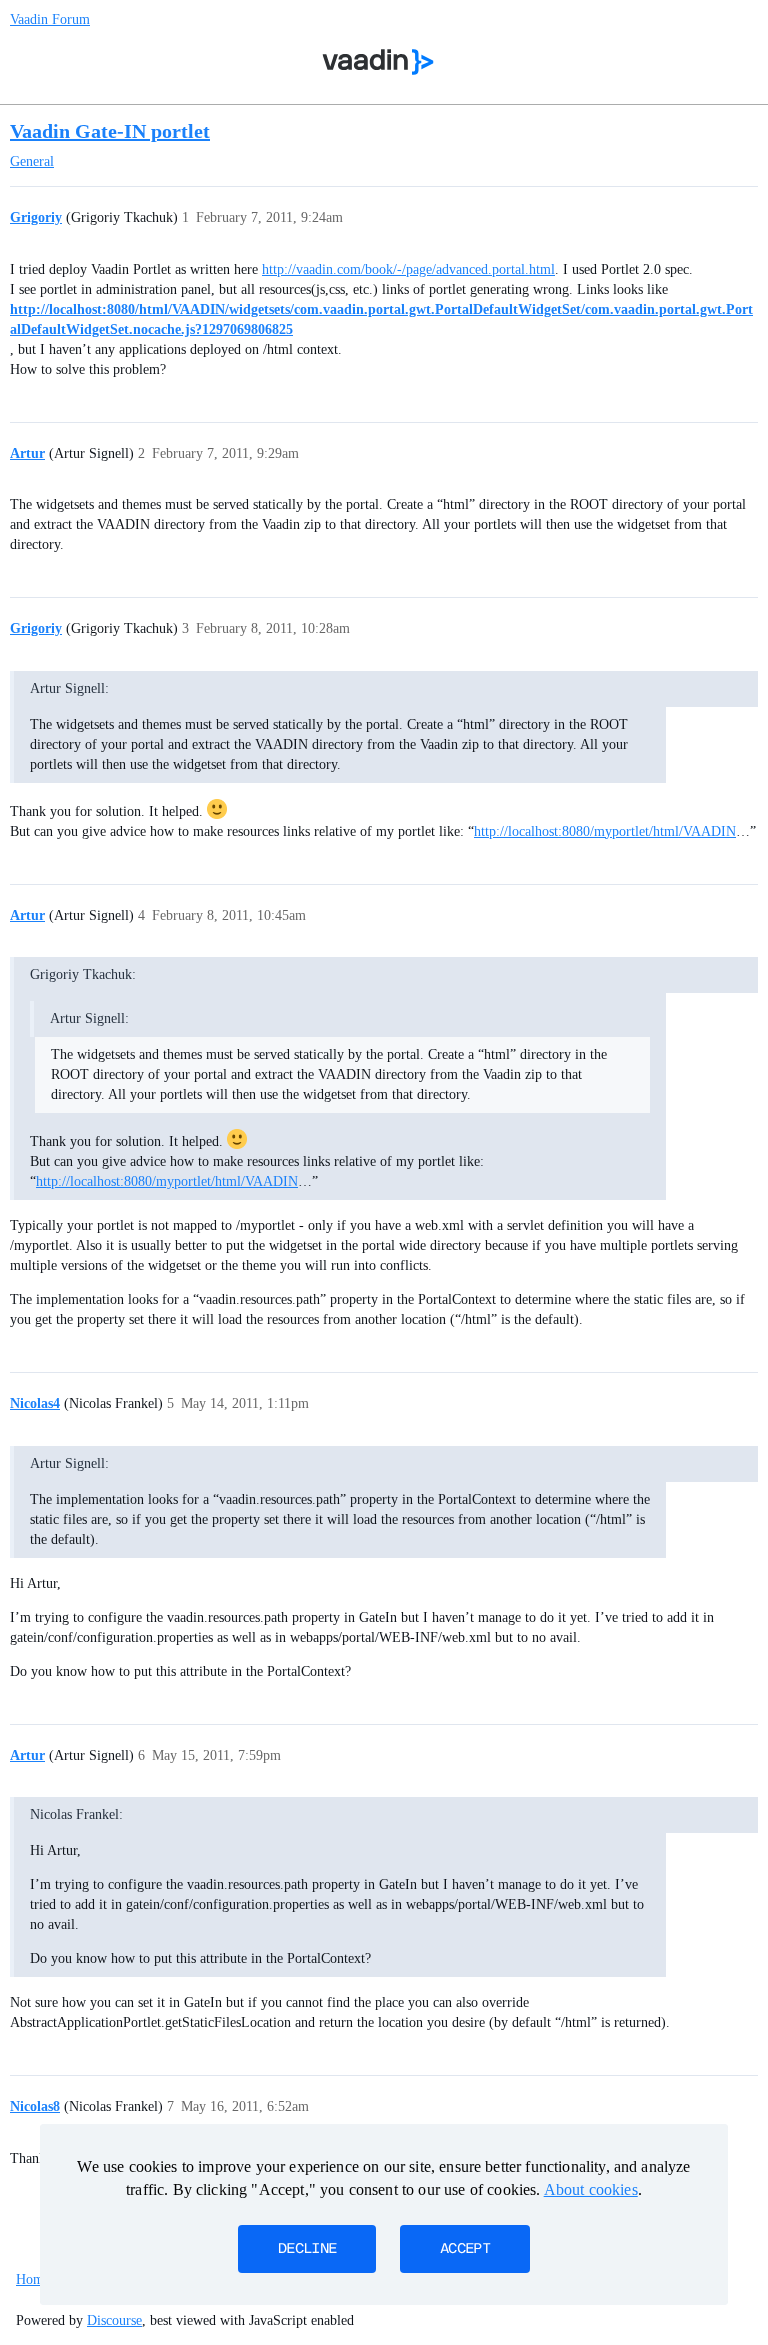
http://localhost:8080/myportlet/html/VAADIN (605, 831)
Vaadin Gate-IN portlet (110, 131)
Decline (307, 2249)
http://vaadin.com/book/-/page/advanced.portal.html (408, 269)
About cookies (591, 2189)
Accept (465, 2249)
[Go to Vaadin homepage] (378, 62)
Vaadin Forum (50, 19)
